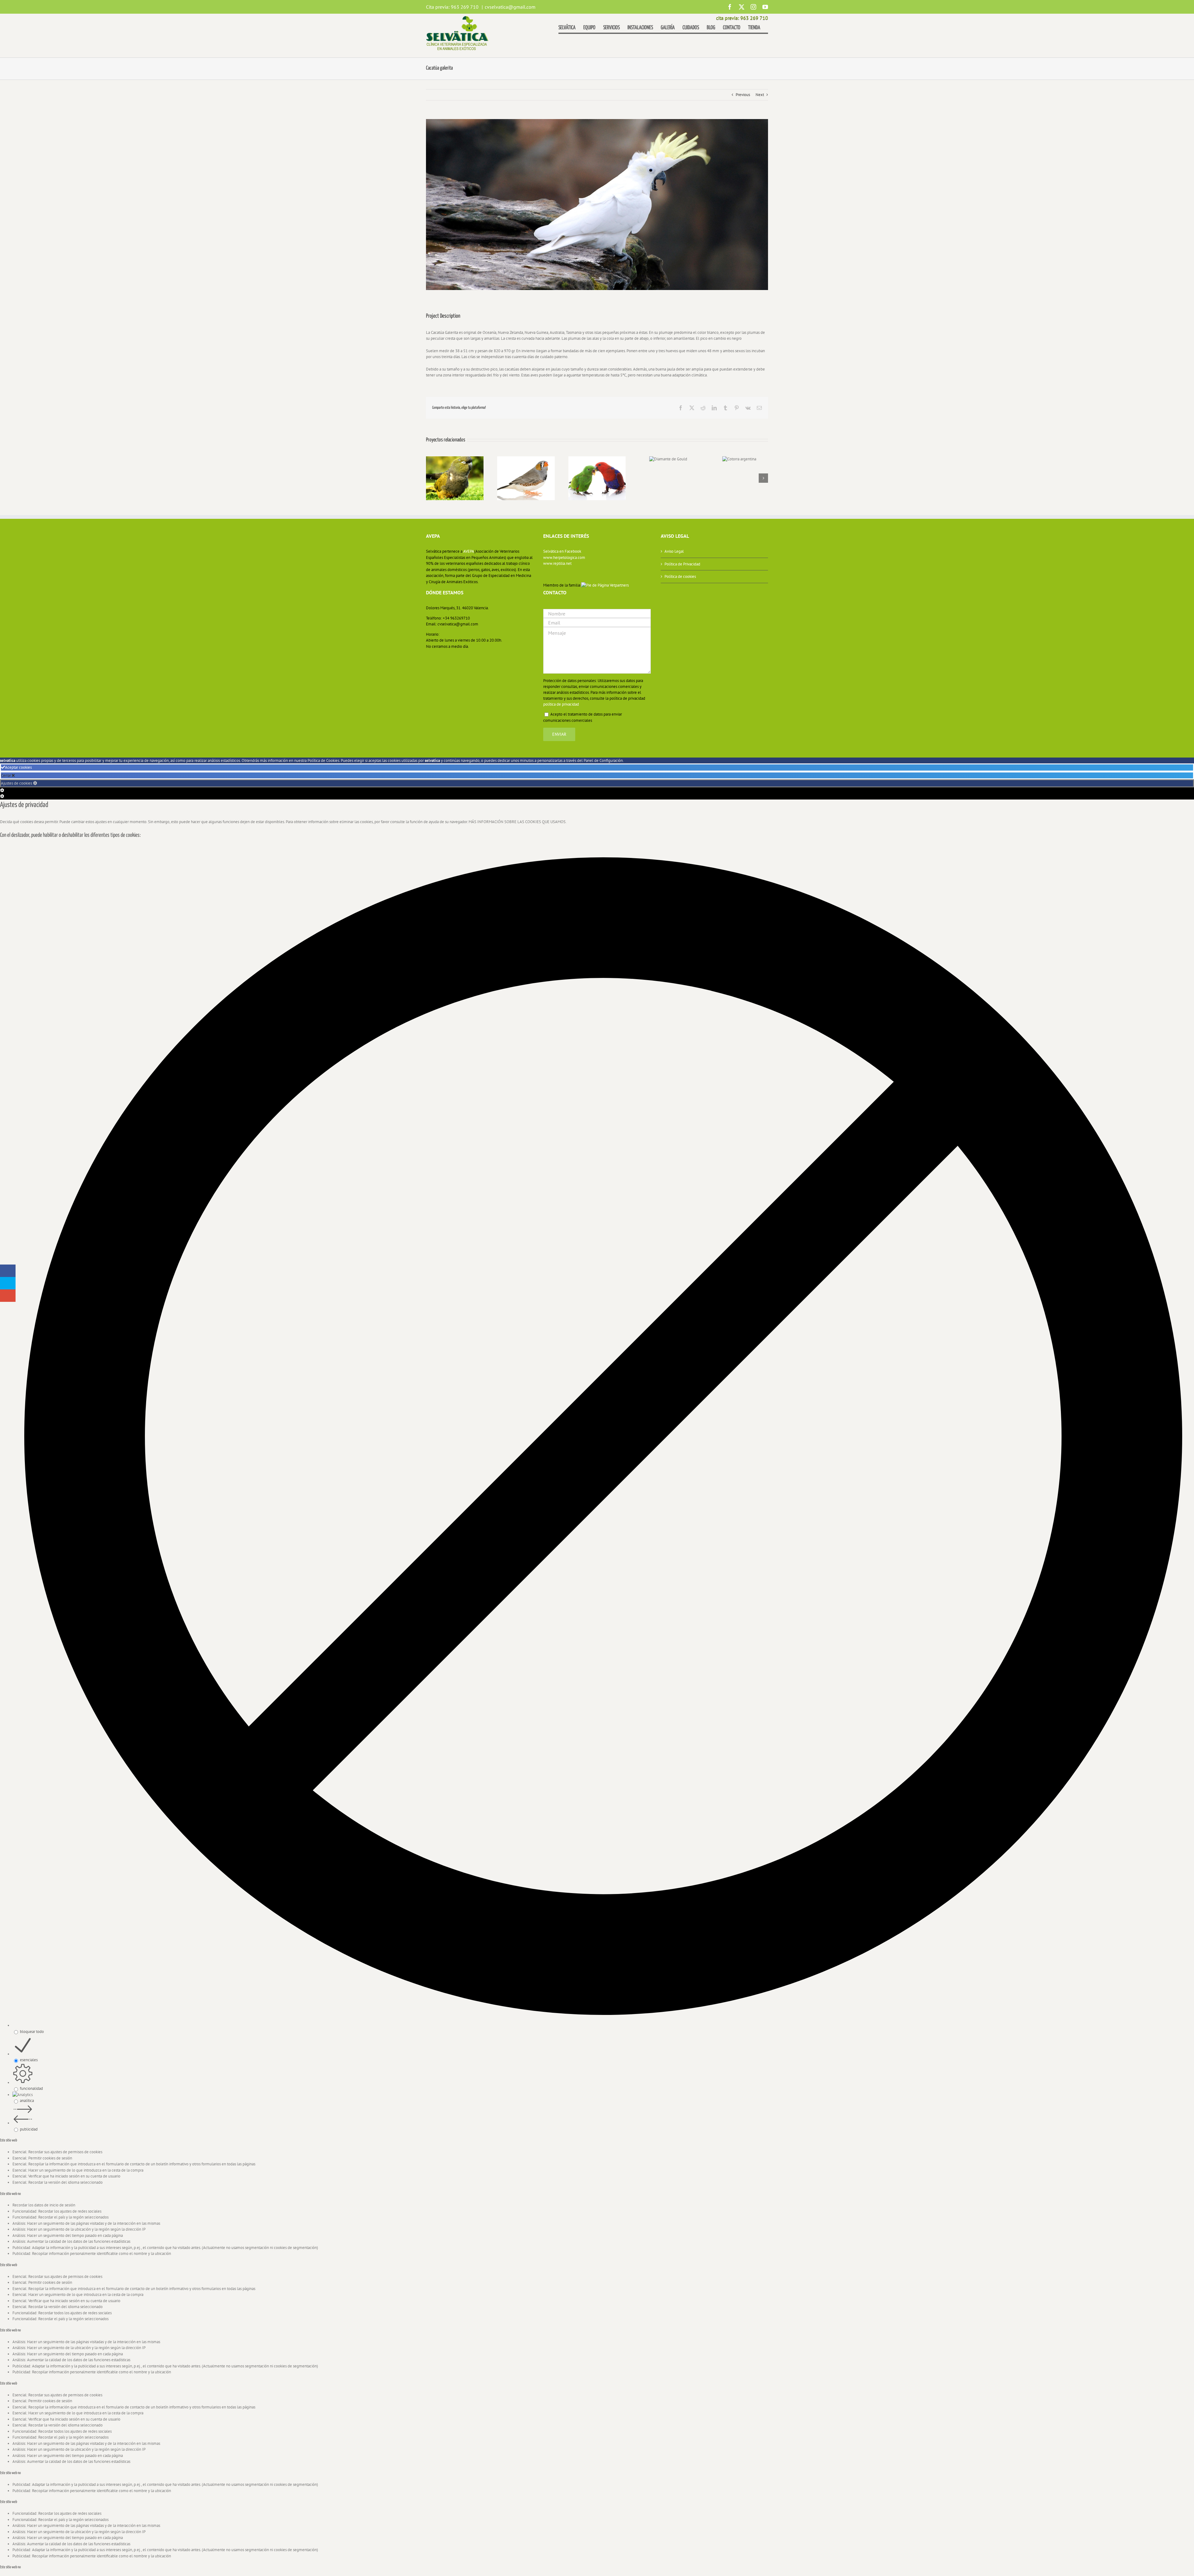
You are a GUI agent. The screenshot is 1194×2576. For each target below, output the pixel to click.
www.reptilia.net (557, 563)
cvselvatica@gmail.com (510, 7)
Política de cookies (680, 576)
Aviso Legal (674, 551)
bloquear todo (32, 2032)
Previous (743, 95)
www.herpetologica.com (564, 558)
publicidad (29, 2129)
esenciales (29, 2060)
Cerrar (6, 775)
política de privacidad (561, 704)
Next (760, 95)
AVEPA (469, 551)
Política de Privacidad (682, 564)
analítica (27, 2101)
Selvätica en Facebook (562, 551)
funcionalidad (31, 2088)
